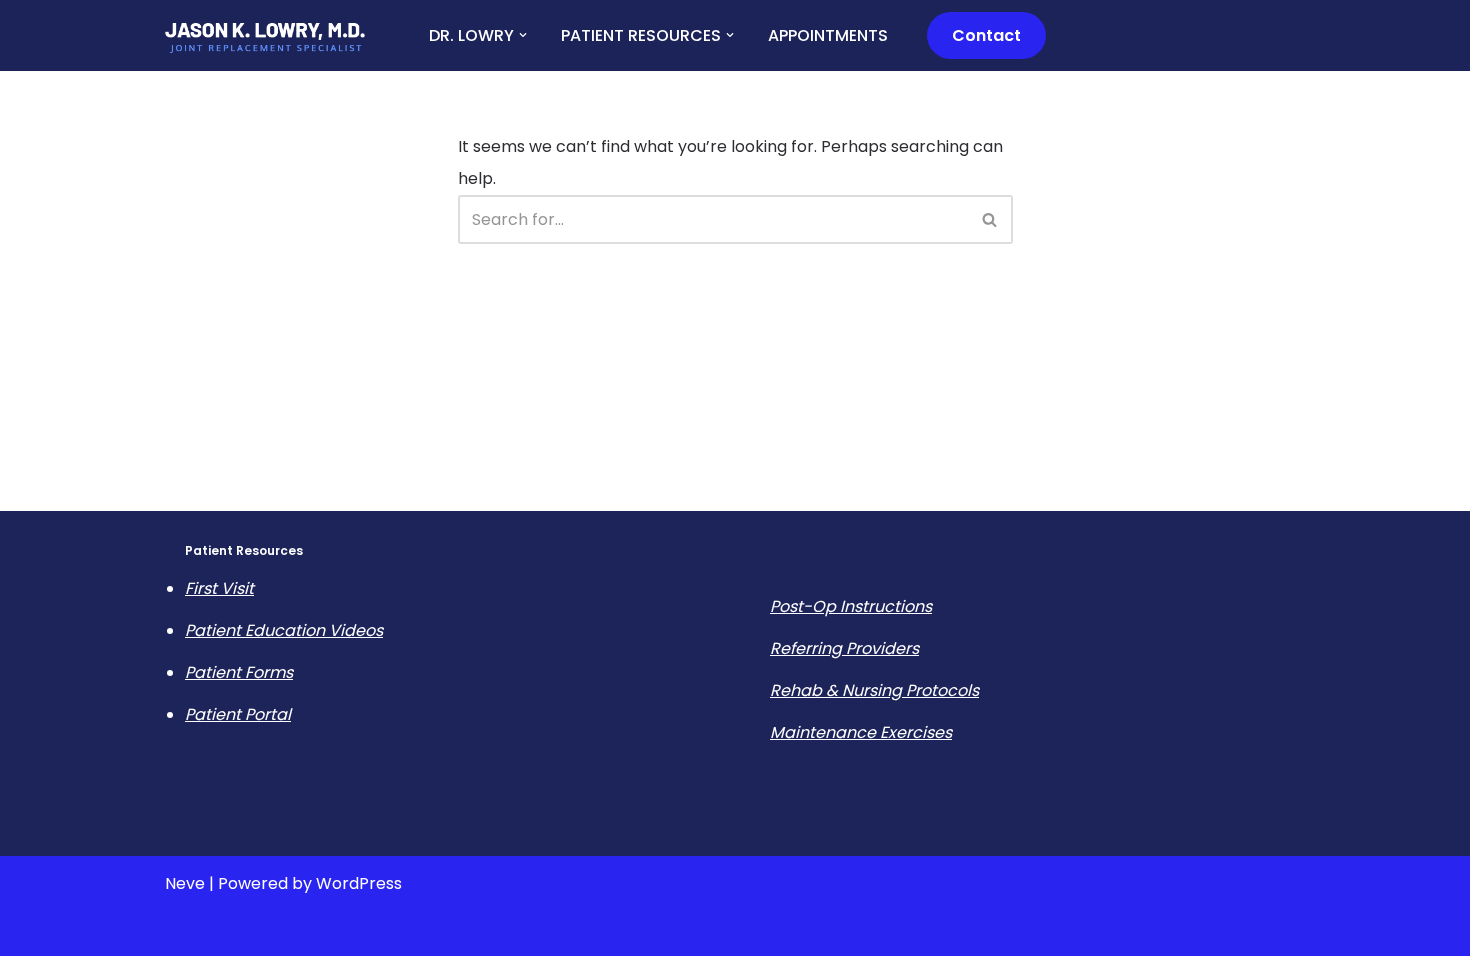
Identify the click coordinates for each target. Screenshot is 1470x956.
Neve (185, 883)
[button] (523, 35)
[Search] (990, 219)
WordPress (359, 883)
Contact (986, 35)
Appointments (828, 35)
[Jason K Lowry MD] (265, 37)
